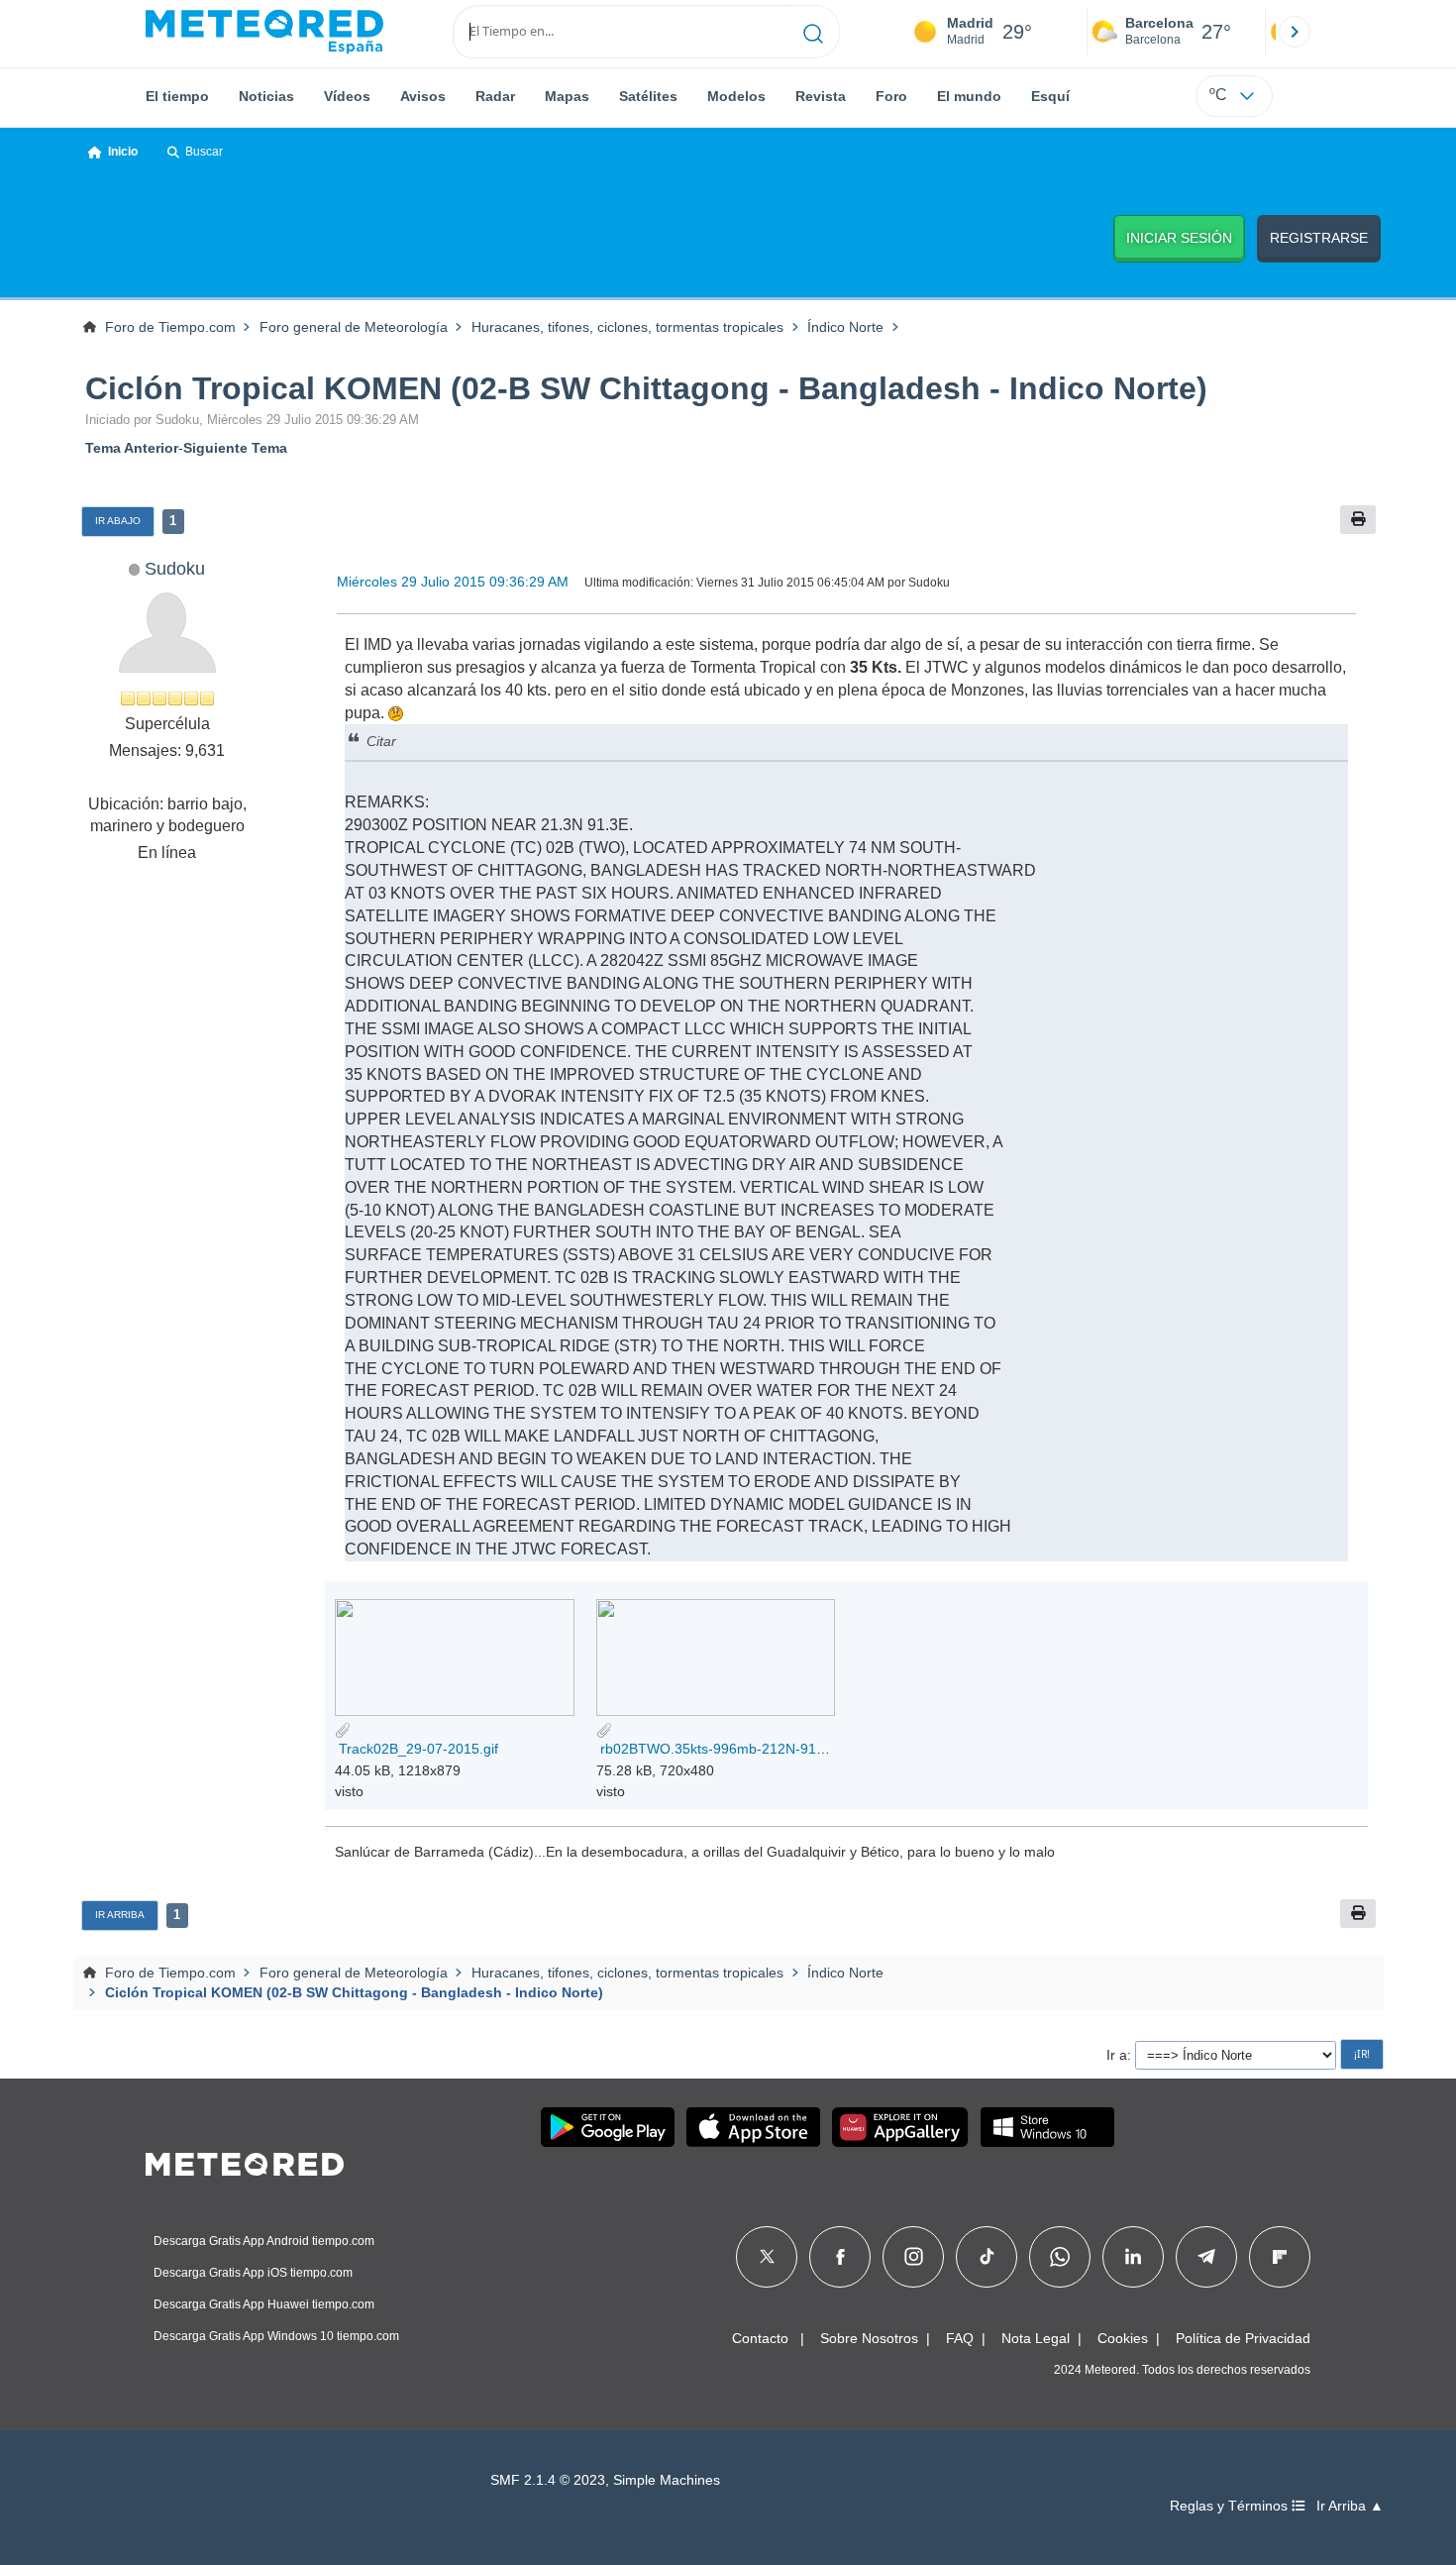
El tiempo (177, 96)
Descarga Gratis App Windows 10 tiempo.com (276, 2336)
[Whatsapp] (1060, 2257)
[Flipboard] (1280, 2257)
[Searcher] (814, 32)
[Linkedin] (1133, 2257)
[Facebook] (840, 2257)
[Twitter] (767, 2257)
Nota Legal (1036, 2338)
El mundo (969, 96)
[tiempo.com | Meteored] (245, 2161)
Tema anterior (132, 448)
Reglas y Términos (1231, 2506)
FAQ (960, 2338)
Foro (891, 96)
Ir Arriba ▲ (1350, 2506)
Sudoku (175, 568)
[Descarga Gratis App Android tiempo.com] (608, 2127)
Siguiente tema (235, 448)
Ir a (1117, 2055)
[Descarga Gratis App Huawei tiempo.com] (900, 2127)
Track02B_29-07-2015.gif (416, 1749)
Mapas (567, 96)
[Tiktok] (987, 2257)
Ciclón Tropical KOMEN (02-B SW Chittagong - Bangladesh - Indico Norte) (646, 388)
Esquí (1050, 96)
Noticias (266, 96)
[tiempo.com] (264, 32)
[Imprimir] (1358, 520)
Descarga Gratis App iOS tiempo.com (253, 2273)
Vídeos (347, 96)
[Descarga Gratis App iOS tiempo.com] (753, 2127)
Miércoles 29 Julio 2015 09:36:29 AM (453, 582)
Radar (495, 96)
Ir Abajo (118, 521)
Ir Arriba (120, 1915)
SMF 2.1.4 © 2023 (548, 2480)
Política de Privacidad (1243, 2338)
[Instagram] (914, 2257)
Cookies (1123, 2338)
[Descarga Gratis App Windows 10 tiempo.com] (1047, 2127)
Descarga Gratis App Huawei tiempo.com (264, 2304)
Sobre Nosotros (869, 2338)
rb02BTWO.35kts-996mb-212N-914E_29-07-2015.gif (765, 1749)
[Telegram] (1206, 2257)
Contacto (760, 2338)
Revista (821, 96)
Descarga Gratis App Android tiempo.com (264, 2241)
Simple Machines (667, 2480)
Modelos (736, 96)
